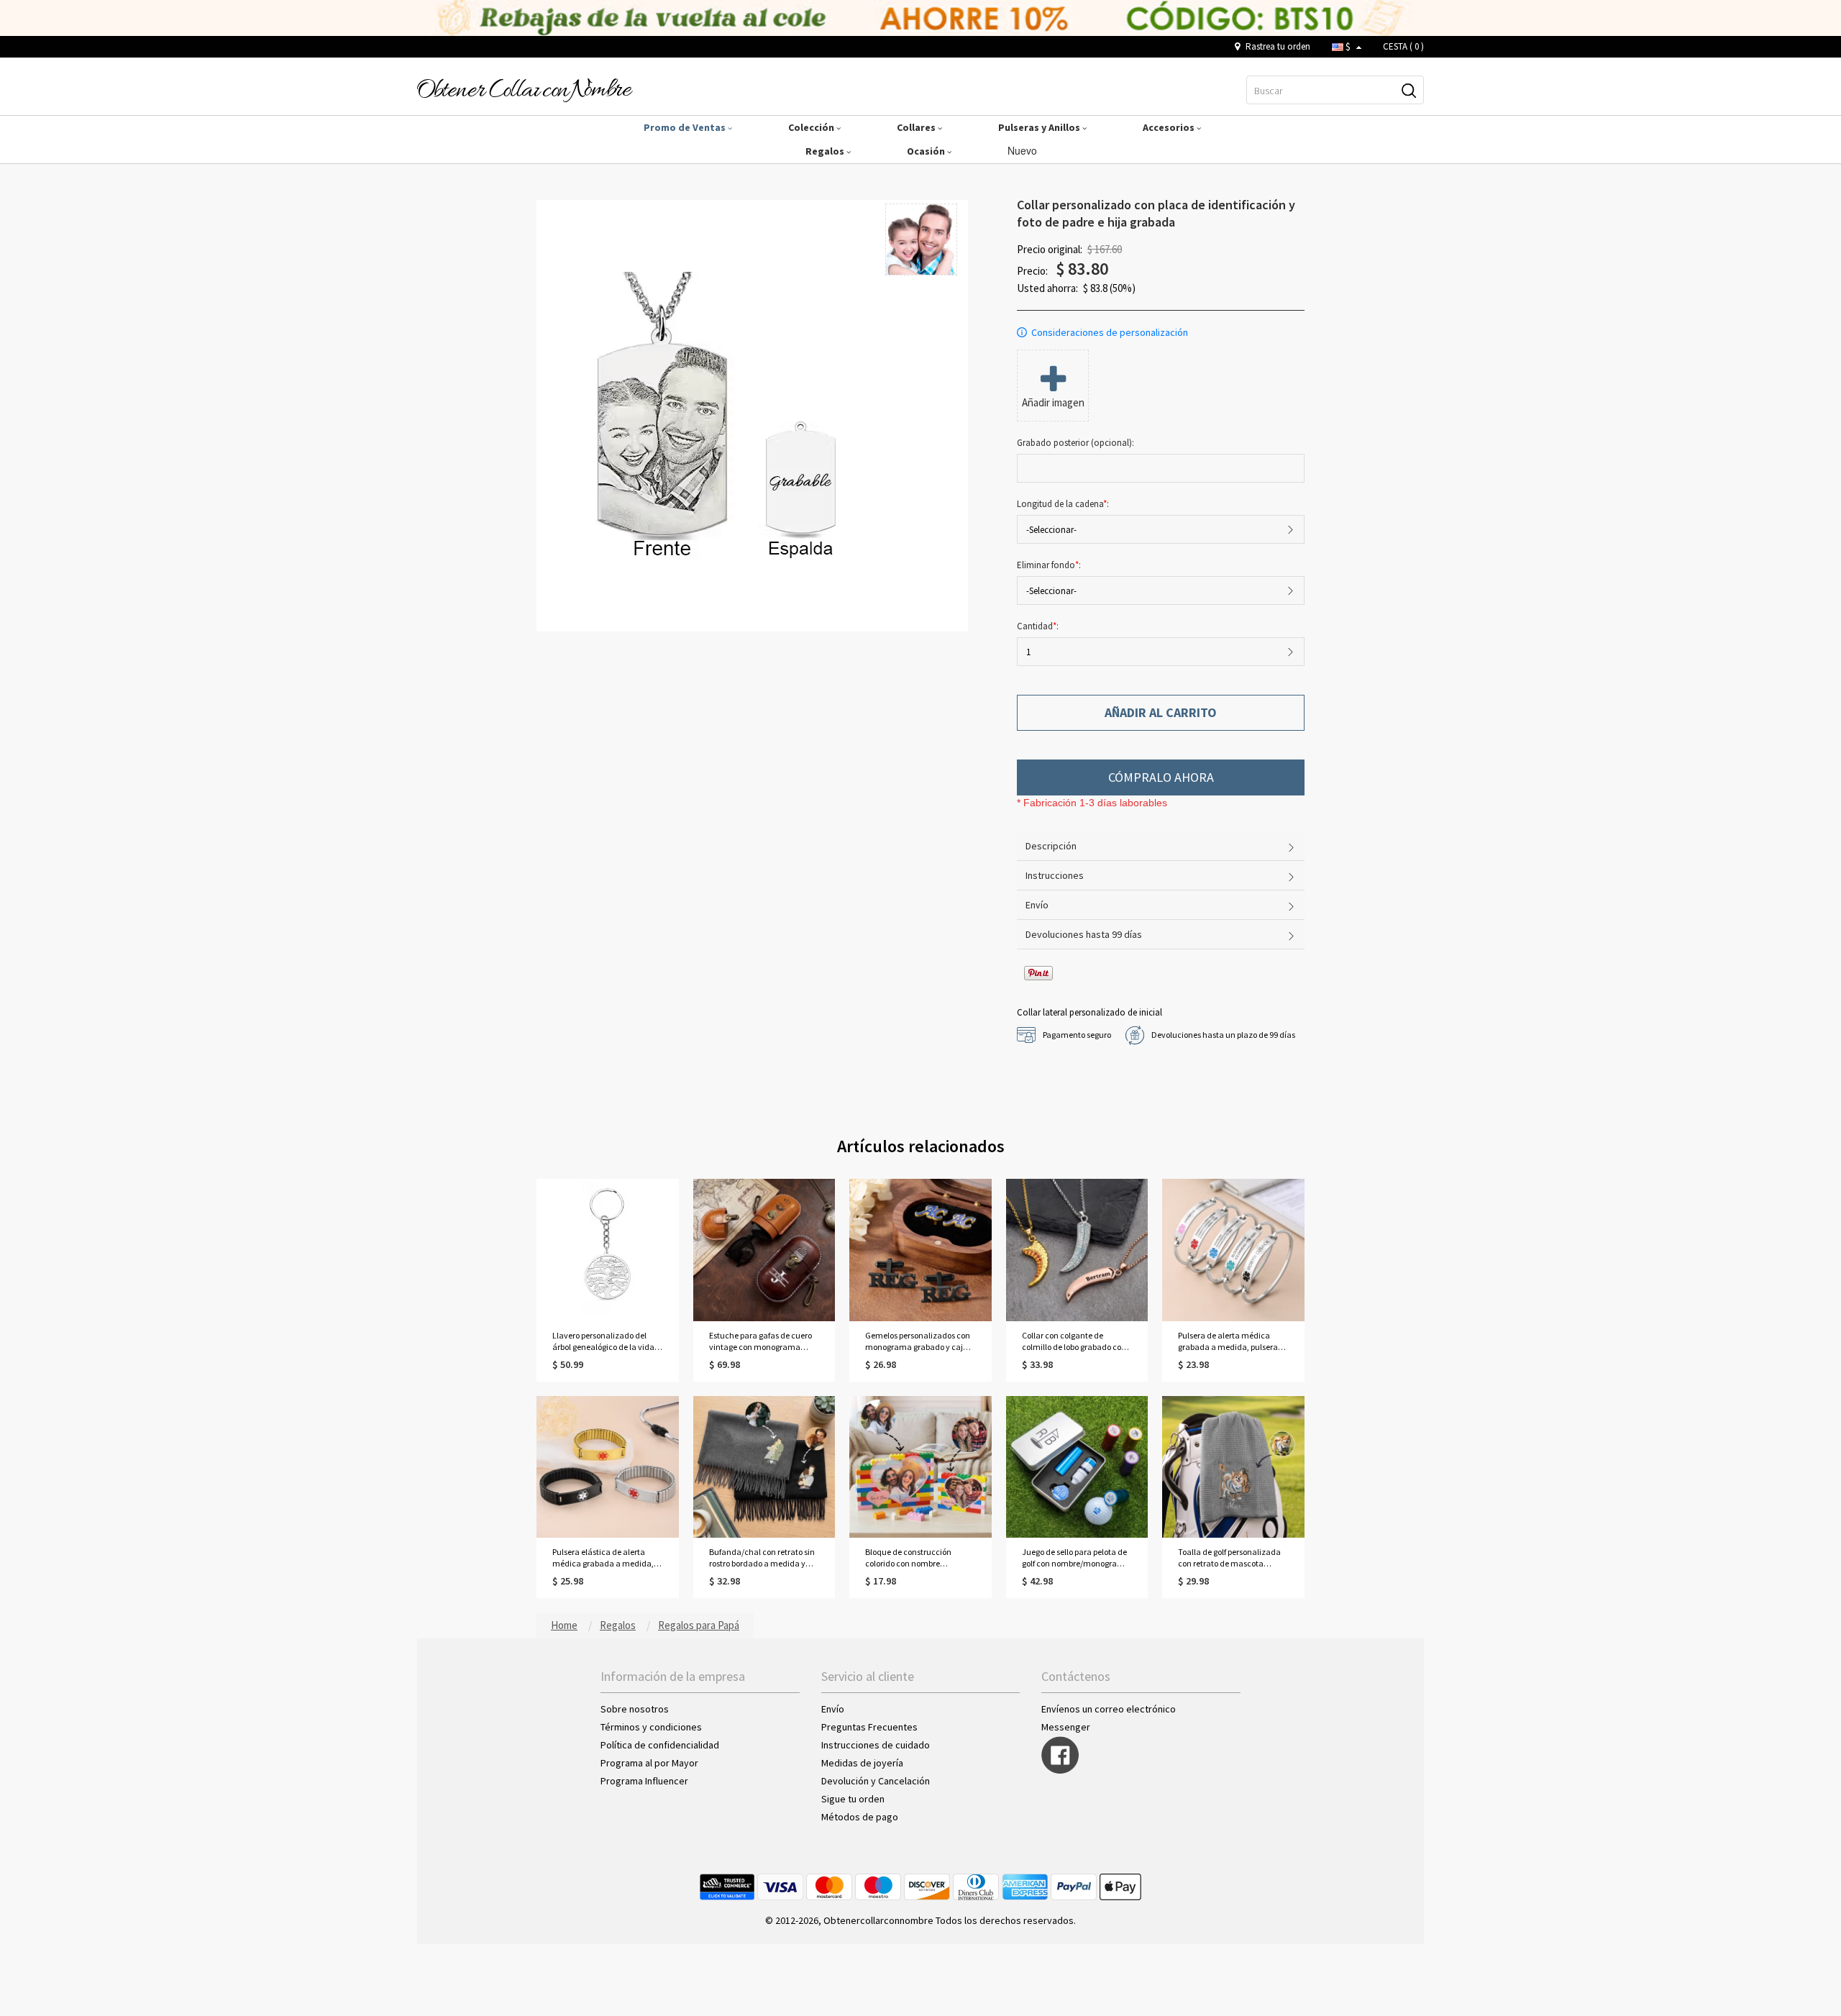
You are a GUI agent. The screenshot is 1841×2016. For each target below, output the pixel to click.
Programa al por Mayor (650, 1763)
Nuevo (1024, 150)
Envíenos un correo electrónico (1109, 1709)
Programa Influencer (644, 1781)
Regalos (826, 151)
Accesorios (1170, 127)
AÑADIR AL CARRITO (1161, 712)
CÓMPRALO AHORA (1161, 777)
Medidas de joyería (862, 1763)
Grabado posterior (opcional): (1077, 443)
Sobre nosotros (635, 1709)
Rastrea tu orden (1277, 46)
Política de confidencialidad (660, 1745)
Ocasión (927, 151)
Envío (833, 1709)
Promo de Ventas (686, 127)
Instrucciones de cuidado (876, 1745)
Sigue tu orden (853, 1799)
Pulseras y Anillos (1040, 127)
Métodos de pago (860, 1817)
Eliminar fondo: (1050, 565)
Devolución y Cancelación (876, 1781)
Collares (917, 127)
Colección (812, 127)
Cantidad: (1038, 626)
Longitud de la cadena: (1064, 504)
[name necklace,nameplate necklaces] (525, 89)
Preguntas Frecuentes (869, 1727)
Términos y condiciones (651, 1727)
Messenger (1066, 1727)
